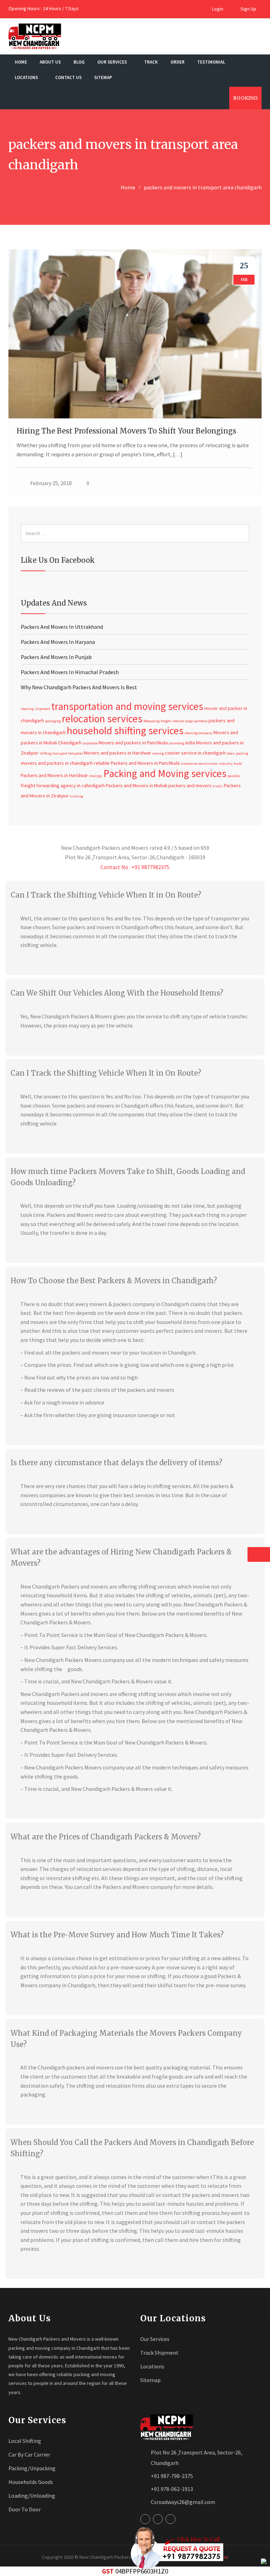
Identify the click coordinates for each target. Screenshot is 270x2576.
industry (226, 764)
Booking (245, 98)
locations (27, 77)
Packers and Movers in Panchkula (145, 763)
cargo (189, 721)
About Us (50, 62)
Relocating (152, 721)
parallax (234, 776)
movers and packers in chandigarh (57, 763)
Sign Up (248, 9)
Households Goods (31, 2482)
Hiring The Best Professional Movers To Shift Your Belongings (126, 431)
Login (217, 9)
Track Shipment (159, 2353)
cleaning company (198, 733)
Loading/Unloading (32, 2496)
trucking (76, 796)
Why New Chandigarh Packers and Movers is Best (79, 687)
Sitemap (103, 77)
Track (151, 62)
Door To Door (25, 2509)
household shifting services (125, 731)
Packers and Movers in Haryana (58, 642)
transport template (67, 753)
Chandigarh (70, 743)
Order (178, 62)
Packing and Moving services (165, 773)
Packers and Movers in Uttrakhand (62, 627)
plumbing (176, 743)
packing (242, 753)
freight (166, 721)
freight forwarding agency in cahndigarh (63, 785)
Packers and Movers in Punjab (56, 657)
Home (21, 62)
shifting (45, 753)
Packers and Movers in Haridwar (54, 775)
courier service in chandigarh (195, 753)
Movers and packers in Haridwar (117, 753)
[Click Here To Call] (175, 2548)
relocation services (102, 719)
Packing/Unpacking (32, 2468)
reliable (102, 763)
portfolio (201, 721)
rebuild (178, 721)
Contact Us (68, 77)
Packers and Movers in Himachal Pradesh (70, 672)
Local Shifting (25, 2441)
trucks (218, 786)
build (238, 764)
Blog (79, 62)
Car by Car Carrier (29, 2454)
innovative (189, 764)
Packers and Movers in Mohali (137, 785)
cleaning (27, 709)
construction (208, 764)
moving (158, 753)
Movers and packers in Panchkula (133, 743)
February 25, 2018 (51, 483)
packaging (53, 721)
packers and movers (190, 785)
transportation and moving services (127, 706)
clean (231, 753)
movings (96, 776)
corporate (90, 743)
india (190, 743)
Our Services (113, 62)
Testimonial (211, 62)
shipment (43, 709)
